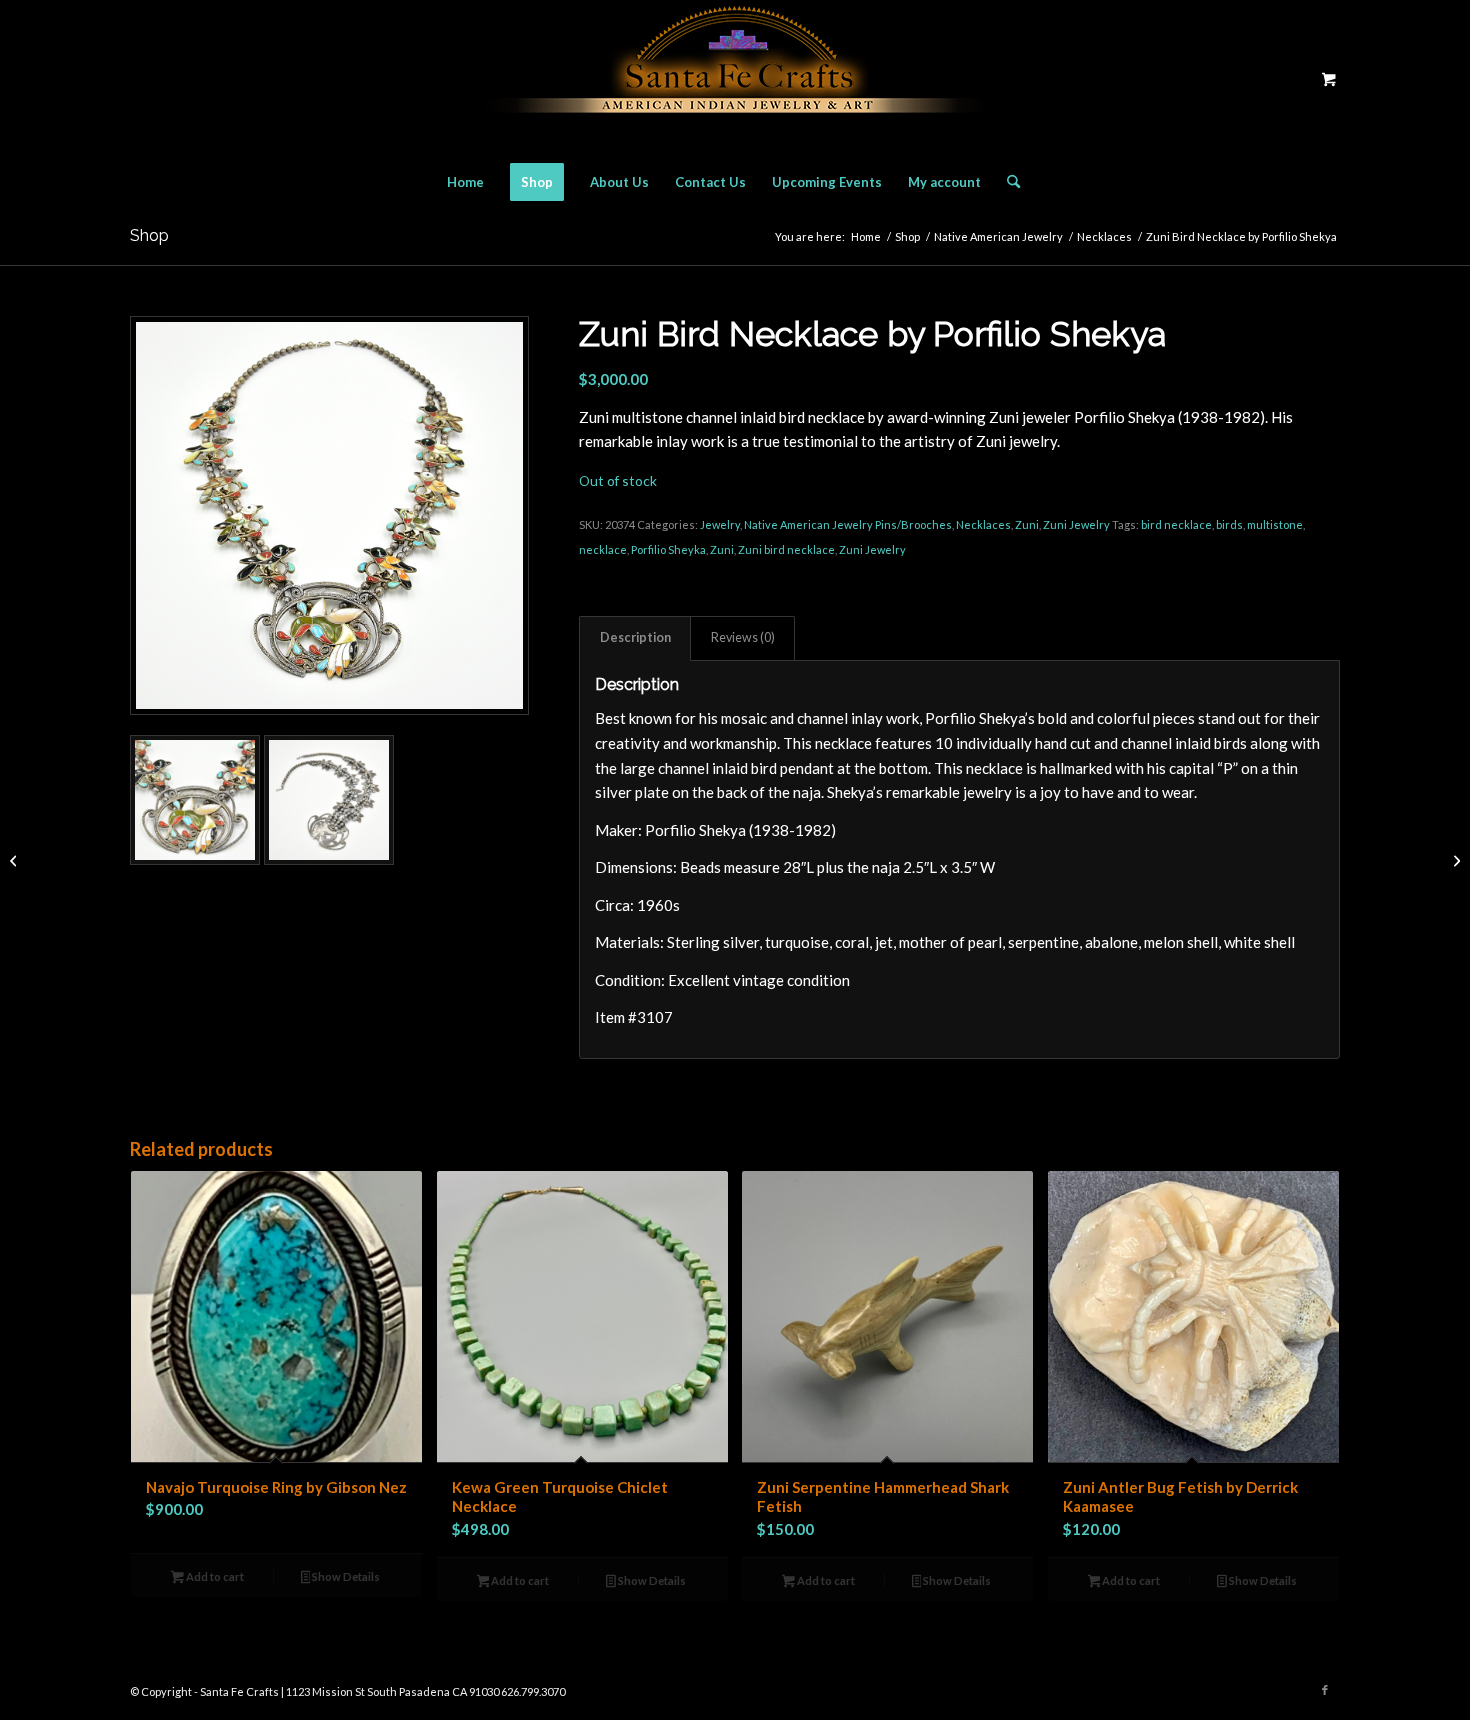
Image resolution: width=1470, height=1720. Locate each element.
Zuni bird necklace (786, 549)
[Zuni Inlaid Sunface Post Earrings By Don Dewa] (1454, 860)
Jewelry (720, 524)
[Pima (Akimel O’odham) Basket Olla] (15, 860)
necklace (603, 549)
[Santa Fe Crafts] (735, 78)
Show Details (345, 1576)
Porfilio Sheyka (668, 549)
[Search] (1007, 182)
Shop (149, 235)
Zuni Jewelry (1076, 524)
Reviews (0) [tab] (743, 637)
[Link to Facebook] (1325, 1690)
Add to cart (214, 1576)
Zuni (1027, 524)
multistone (1275, 524)
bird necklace (1176, 524)
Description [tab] (635, 637)
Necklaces (983, 524)
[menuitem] (465, 182)
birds (1229, 524)
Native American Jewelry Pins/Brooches (848, 524)
